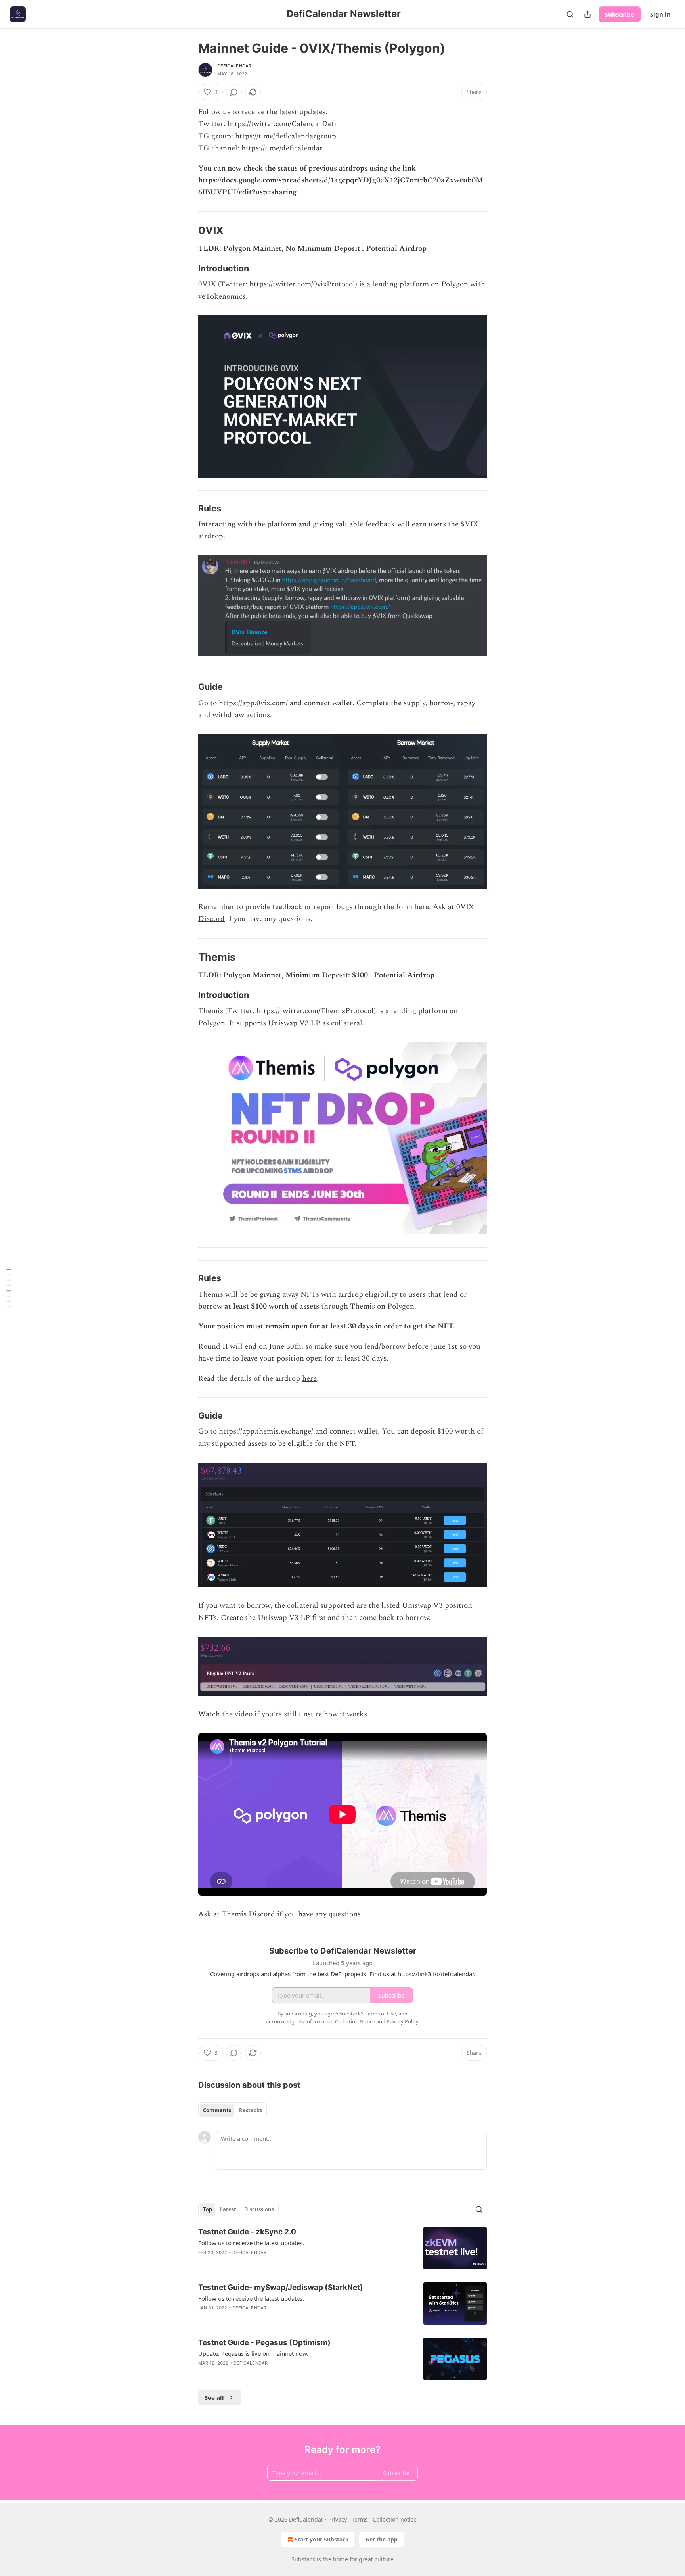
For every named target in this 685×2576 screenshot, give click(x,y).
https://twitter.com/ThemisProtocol (315, 1011)
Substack (303, 2559)
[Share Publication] (587, 14)
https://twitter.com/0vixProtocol (302, 284)
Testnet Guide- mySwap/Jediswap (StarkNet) (281, 2287)
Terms (360, 2519)
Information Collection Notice (340, 2021)
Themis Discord (248, 1914)
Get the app (382, 2539)
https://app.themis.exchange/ (266, 1431)
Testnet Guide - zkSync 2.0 (247, 2232)
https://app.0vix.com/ (253, 703)
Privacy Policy (402, 2021)
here (422, 907)
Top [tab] (208, 2209)
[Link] (187, 230)
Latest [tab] (228, 2209)
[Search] (570, 14)
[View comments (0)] (234, 92)
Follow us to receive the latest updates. (251, 2243)
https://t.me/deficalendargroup (286, 136)
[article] (342, 2248)
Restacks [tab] (251, 2110)
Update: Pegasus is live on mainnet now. (253, 2353)
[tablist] (232, 2110)
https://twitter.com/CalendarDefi (282, 124)
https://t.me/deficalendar (282, 148)
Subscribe (620, 14)
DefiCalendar (234, 66)
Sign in (660, 14)
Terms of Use (381, 2014)
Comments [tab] (217, 2110)
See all (214, 2397)
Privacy (338, 2519)
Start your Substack (322, 2539)
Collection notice (395, 2519)
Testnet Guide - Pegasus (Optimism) (264, 2343)
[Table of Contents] (9, 1288)
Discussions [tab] (259, 2209)
